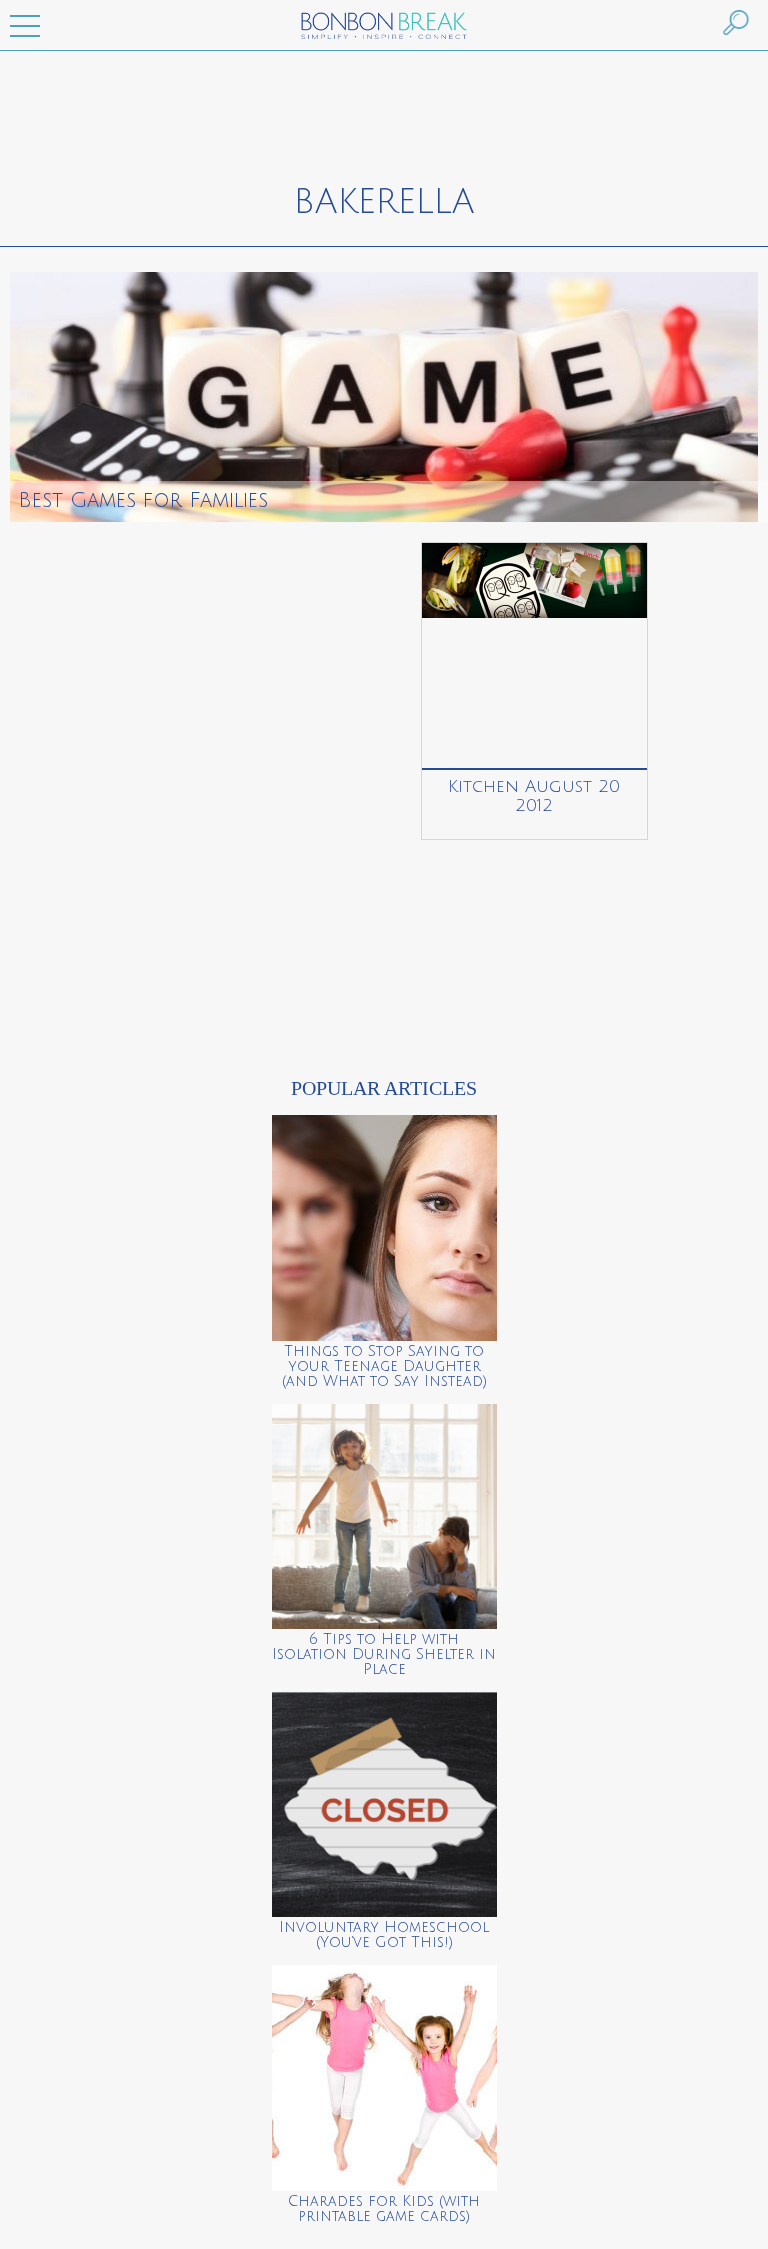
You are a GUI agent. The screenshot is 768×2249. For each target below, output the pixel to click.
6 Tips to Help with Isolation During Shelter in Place (384, 1654)
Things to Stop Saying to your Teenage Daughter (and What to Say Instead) (384, 1366)
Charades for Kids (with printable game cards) (384, 2209)
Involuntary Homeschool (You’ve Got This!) (384, 1935)
